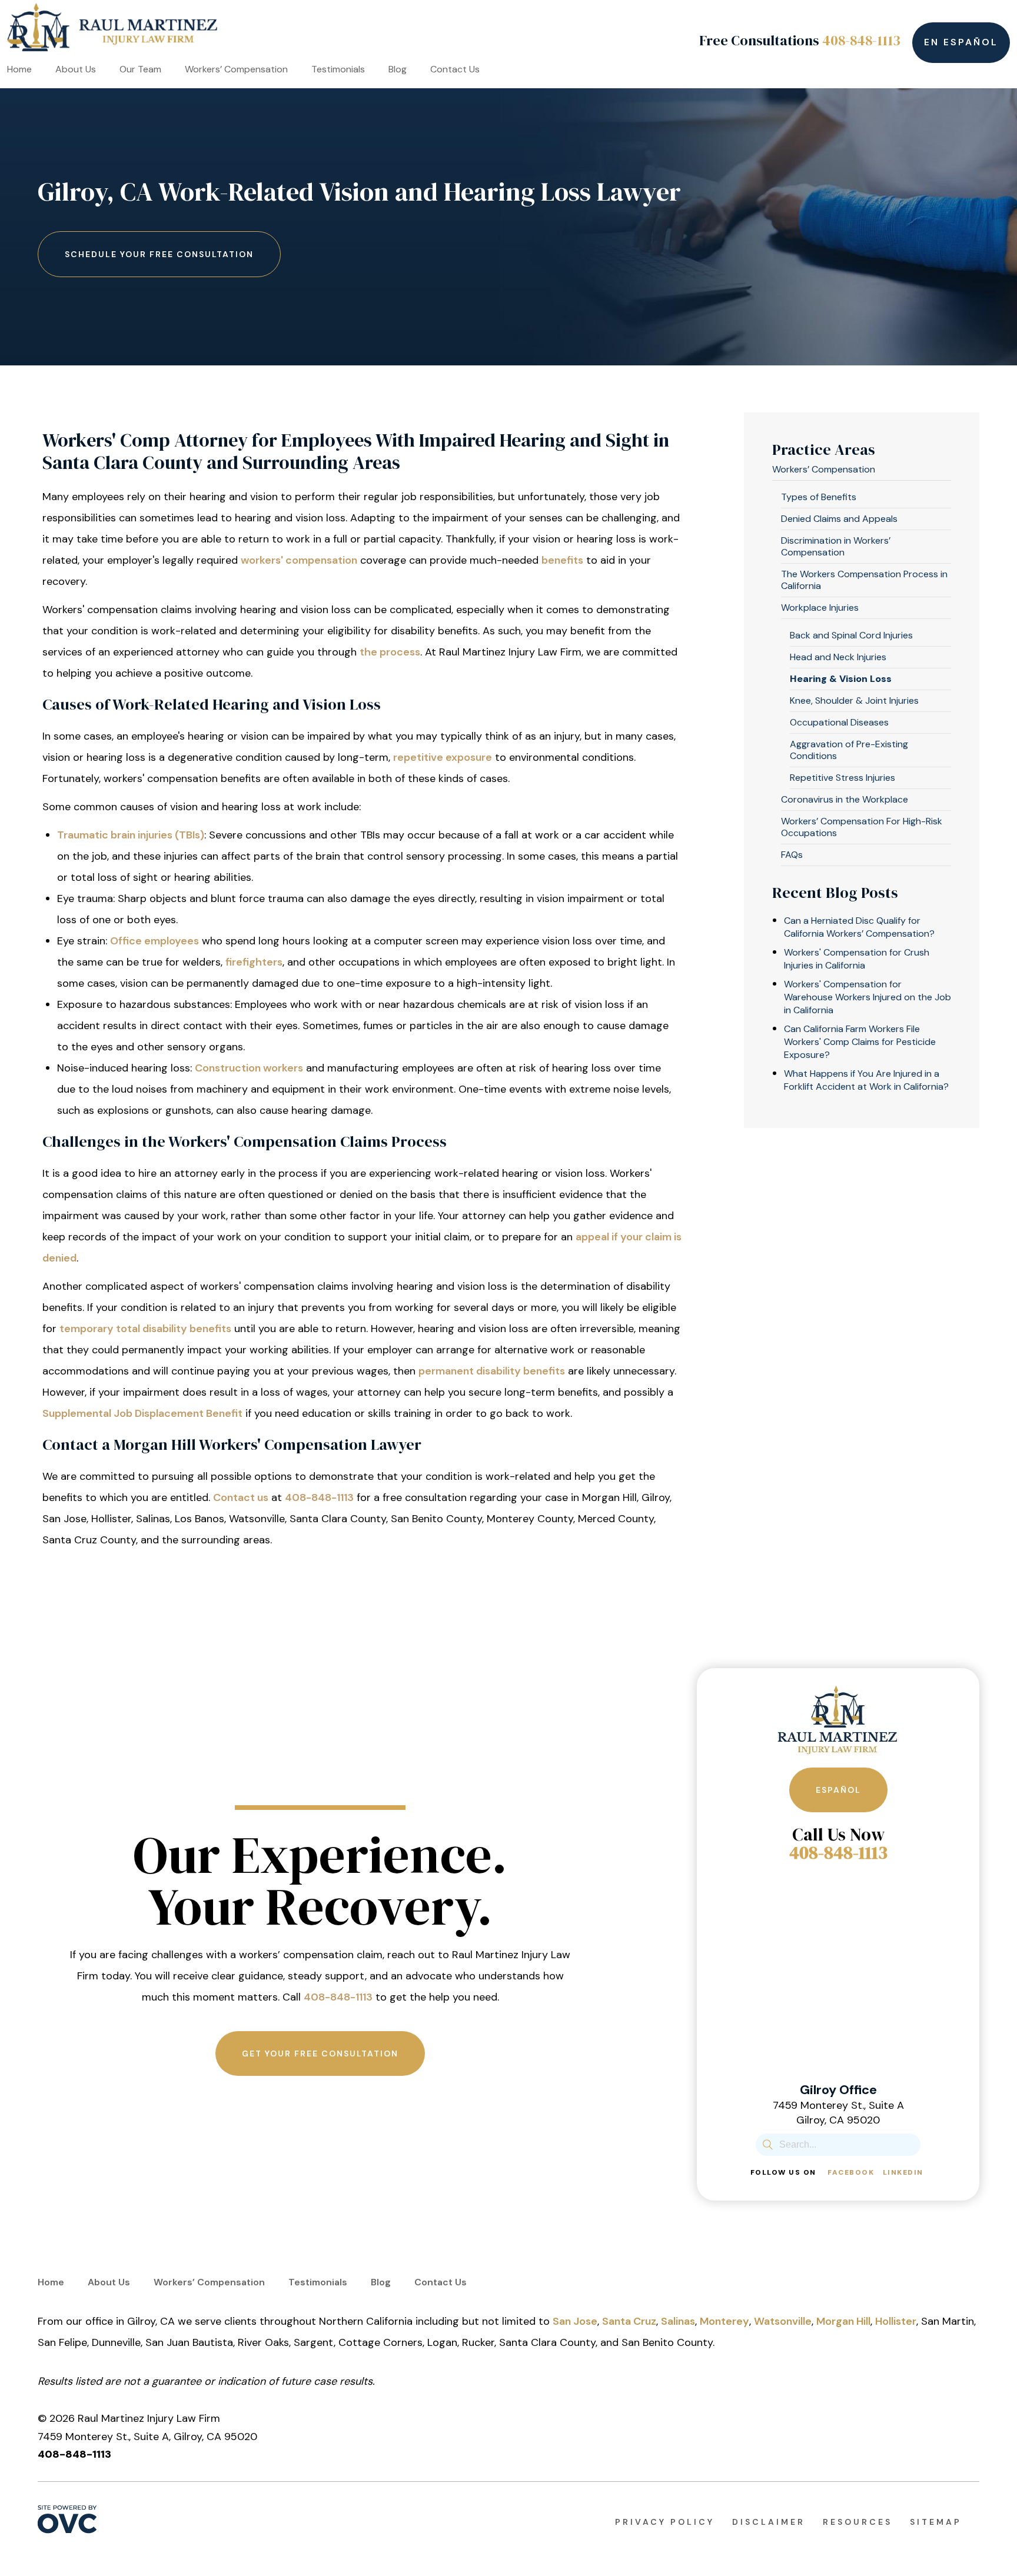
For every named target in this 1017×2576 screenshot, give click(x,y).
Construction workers (249, 1068)
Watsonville (783, 2321)
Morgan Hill (843, 2321)
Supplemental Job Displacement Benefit (142, 1413)
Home (19, 69)
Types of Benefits (819, 497)
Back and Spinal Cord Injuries (851, 635)
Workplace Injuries (820, 608)
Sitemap (936, 2522)
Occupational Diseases (839, 722)
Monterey (724, 2321)
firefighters (254, 962)
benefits (562, 560)
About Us (76, 69)
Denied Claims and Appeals (839, 519)
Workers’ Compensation (236, 69)
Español (838, 1790)
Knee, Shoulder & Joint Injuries (854, 700)
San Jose (575, 2321)
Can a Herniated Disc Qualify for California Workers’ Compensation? (859, 927)
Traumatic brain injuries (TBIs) (131, 835)
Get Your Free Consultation (320, 2054)
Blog (398, 69)
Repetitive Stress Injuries (842, 778)
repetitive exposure (443, 757)
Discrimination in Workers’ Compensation (836, 546)
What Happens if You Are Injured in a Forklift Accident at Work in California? (866, 1080)
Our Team (140, 69)
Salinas (678, 2321)
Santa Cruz (629, 2321)
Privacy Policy (665, 2522)
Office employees (154, 941)
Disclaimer (769, 2522)
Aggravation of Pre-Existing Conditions (849, 750)
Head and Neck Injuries (838, 657)
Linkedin (903, 2172)
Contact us (241, 1497)
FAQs (792, 855)
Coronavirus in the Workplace (845, 799)
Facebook (851, 2172)
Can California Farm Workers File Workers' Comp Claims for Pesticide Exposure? (860, 1042)
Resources (858, 2522)
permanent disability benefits (492, 1371)
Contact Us (455, 69)
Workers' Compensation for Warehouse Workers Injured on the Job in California (868, 997)
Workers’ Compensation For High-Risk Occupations (862, 827)
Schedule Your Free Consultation (159, 254)
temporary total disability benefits (145, 1329)
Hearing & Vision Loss (841, 679)
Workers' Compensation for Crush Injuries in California (857, 959)
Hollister (896, 2321)
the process (390, 652)
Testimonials (338, 69)
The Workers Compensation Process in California (864, 580)
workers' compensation (299, 560)
